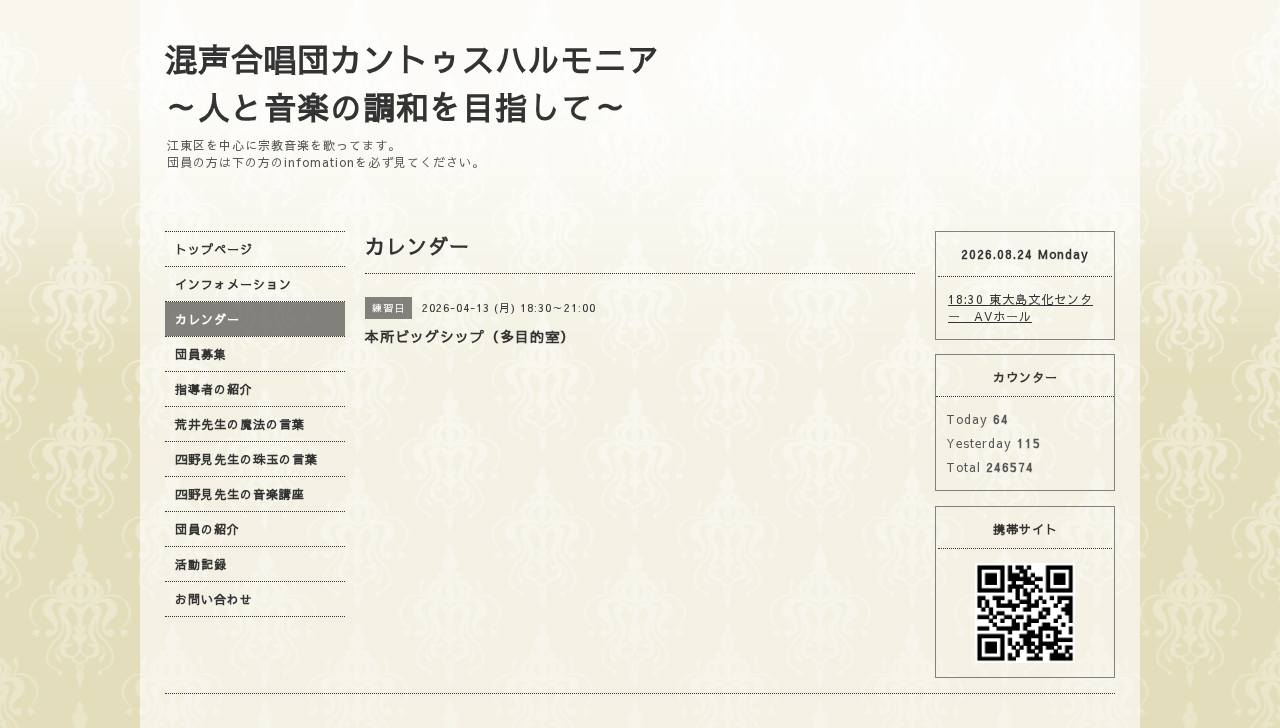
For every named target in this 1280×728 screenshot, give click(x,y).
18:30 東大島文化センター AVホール (1020, 307)
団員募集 (201, 354)
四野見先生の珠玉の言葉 (246, 459)
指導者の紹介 (214, 389)
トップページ (214, 249)
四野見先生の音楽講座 (240, 494)
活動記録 (201, 564)
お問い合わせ (214, 599)
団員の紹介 (207, 529)
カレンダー (207, 319)
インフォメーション (233, 284)
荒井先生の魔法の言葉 (240, 424)
